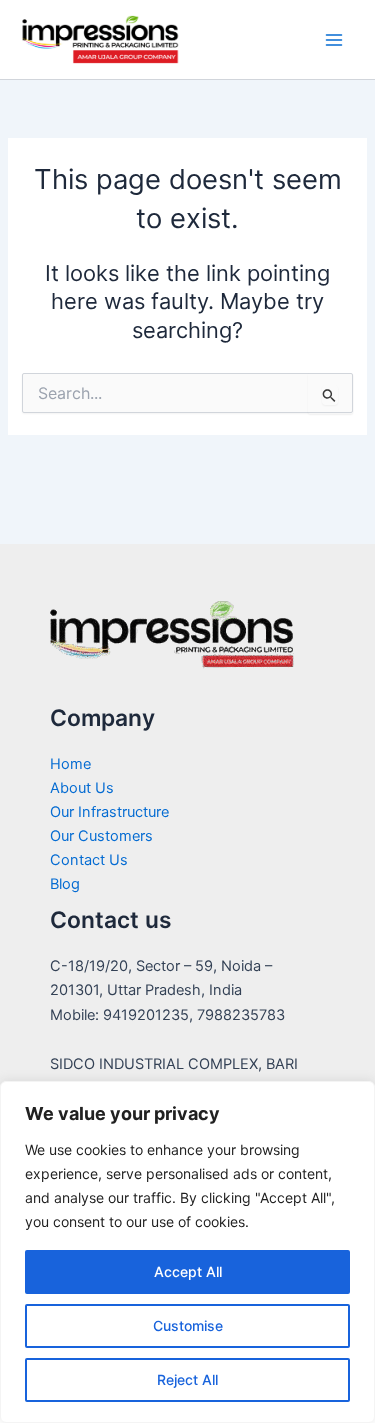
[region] (187, 1252)
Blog (65, 884)
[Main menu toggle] (334, 40)
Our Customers (101, 836)
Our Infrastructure (109, 812)
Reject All (187, 1379)
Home (70, 764)
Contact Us (89, 860)
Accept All (188, 1271)
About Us (82, 788)
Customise (188, 1325)
